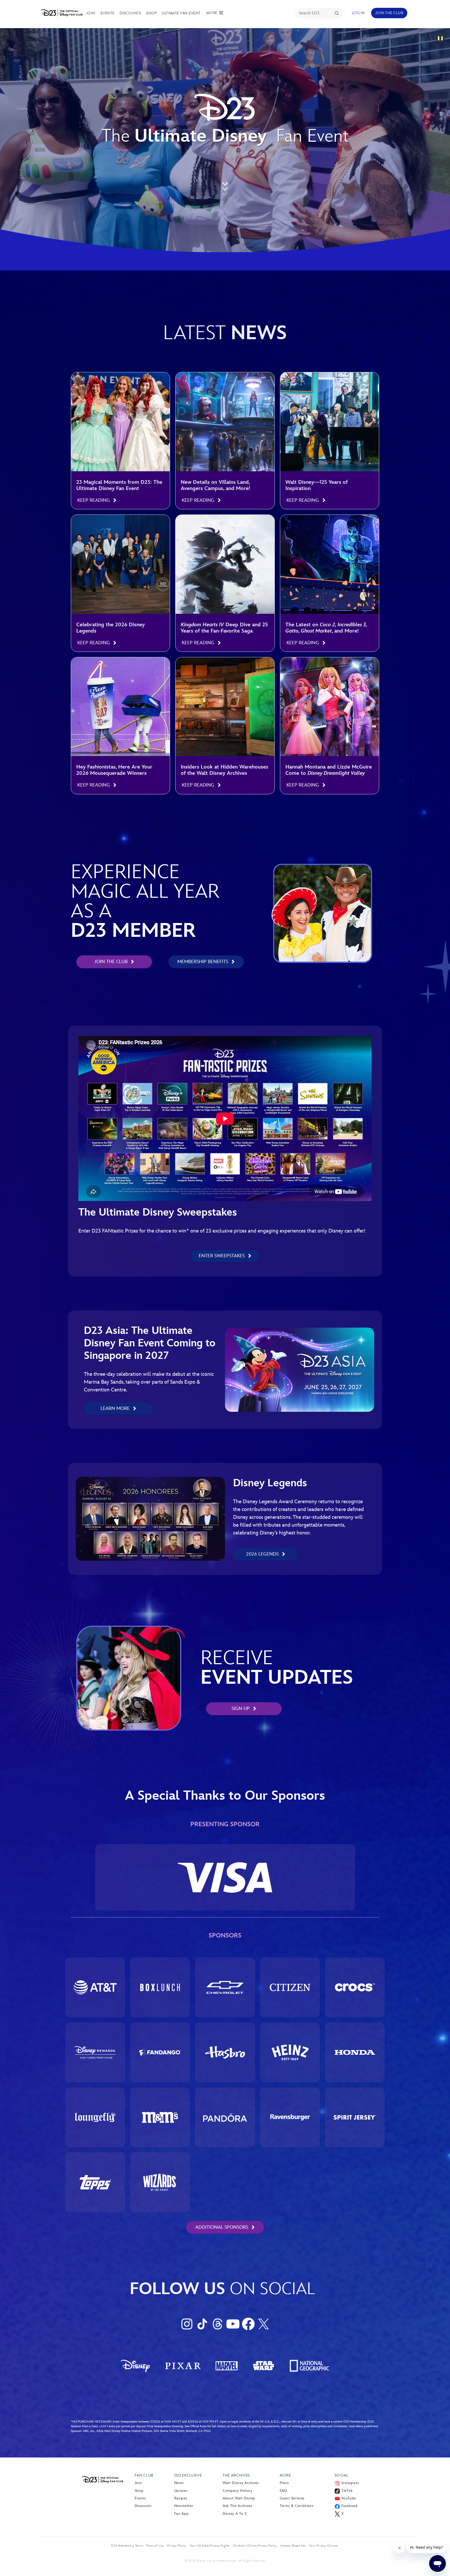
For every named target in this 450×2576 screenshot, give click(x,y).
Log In (358, 13)
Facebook (350, 2506)
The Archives (236, 2475)
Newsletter (184, 2506)
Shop (151, 13)
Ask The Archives (237, 2506)
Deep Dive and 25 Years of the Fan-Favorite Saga (224, 628)
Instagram (350, 2483)
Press (284, 2483)
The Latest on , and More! (326, 628)
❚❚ (440, 38)
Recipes (181, 2498)
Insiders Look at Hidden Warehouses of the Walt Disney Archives (224, 770)
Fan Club (144, 2475)
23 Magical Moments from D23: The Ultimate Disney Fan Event (119, 485)
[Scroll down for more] (225, 189)
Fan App (181, 2514)
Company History (238, 2491)
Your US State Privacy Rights (210, 2546)
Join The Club (389, 13)
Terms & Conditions (297, 2506)
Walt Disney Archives (241, 2483)
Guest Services (292, 2498)
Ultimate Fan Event (181, 13)
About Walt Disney (239, 2498)
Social (342, 2475)
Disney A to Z (235, 2514)
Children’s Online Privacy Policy (255, 2546)
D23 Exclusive (188, 2475)
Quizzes (181, 2491)
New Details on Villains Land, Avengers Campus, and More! (215, 485)
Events (107, 13)
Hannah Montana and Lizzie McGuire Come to (329, 770)
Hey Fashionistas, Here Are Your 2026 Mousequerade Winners (114, 770)
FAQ (283, 2491)
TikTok (347, 2491)
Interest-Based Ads (293, 2546)
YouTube (349, 2498)
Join (91, 13)
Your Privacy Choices (323, 2546)
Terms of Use (155, 2546)
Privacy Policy (177, 2546)
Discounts (130, 13)
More (285, 2475)
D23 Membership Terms (127, 2546)
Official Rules (198, 2426)
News (179, 2483)
